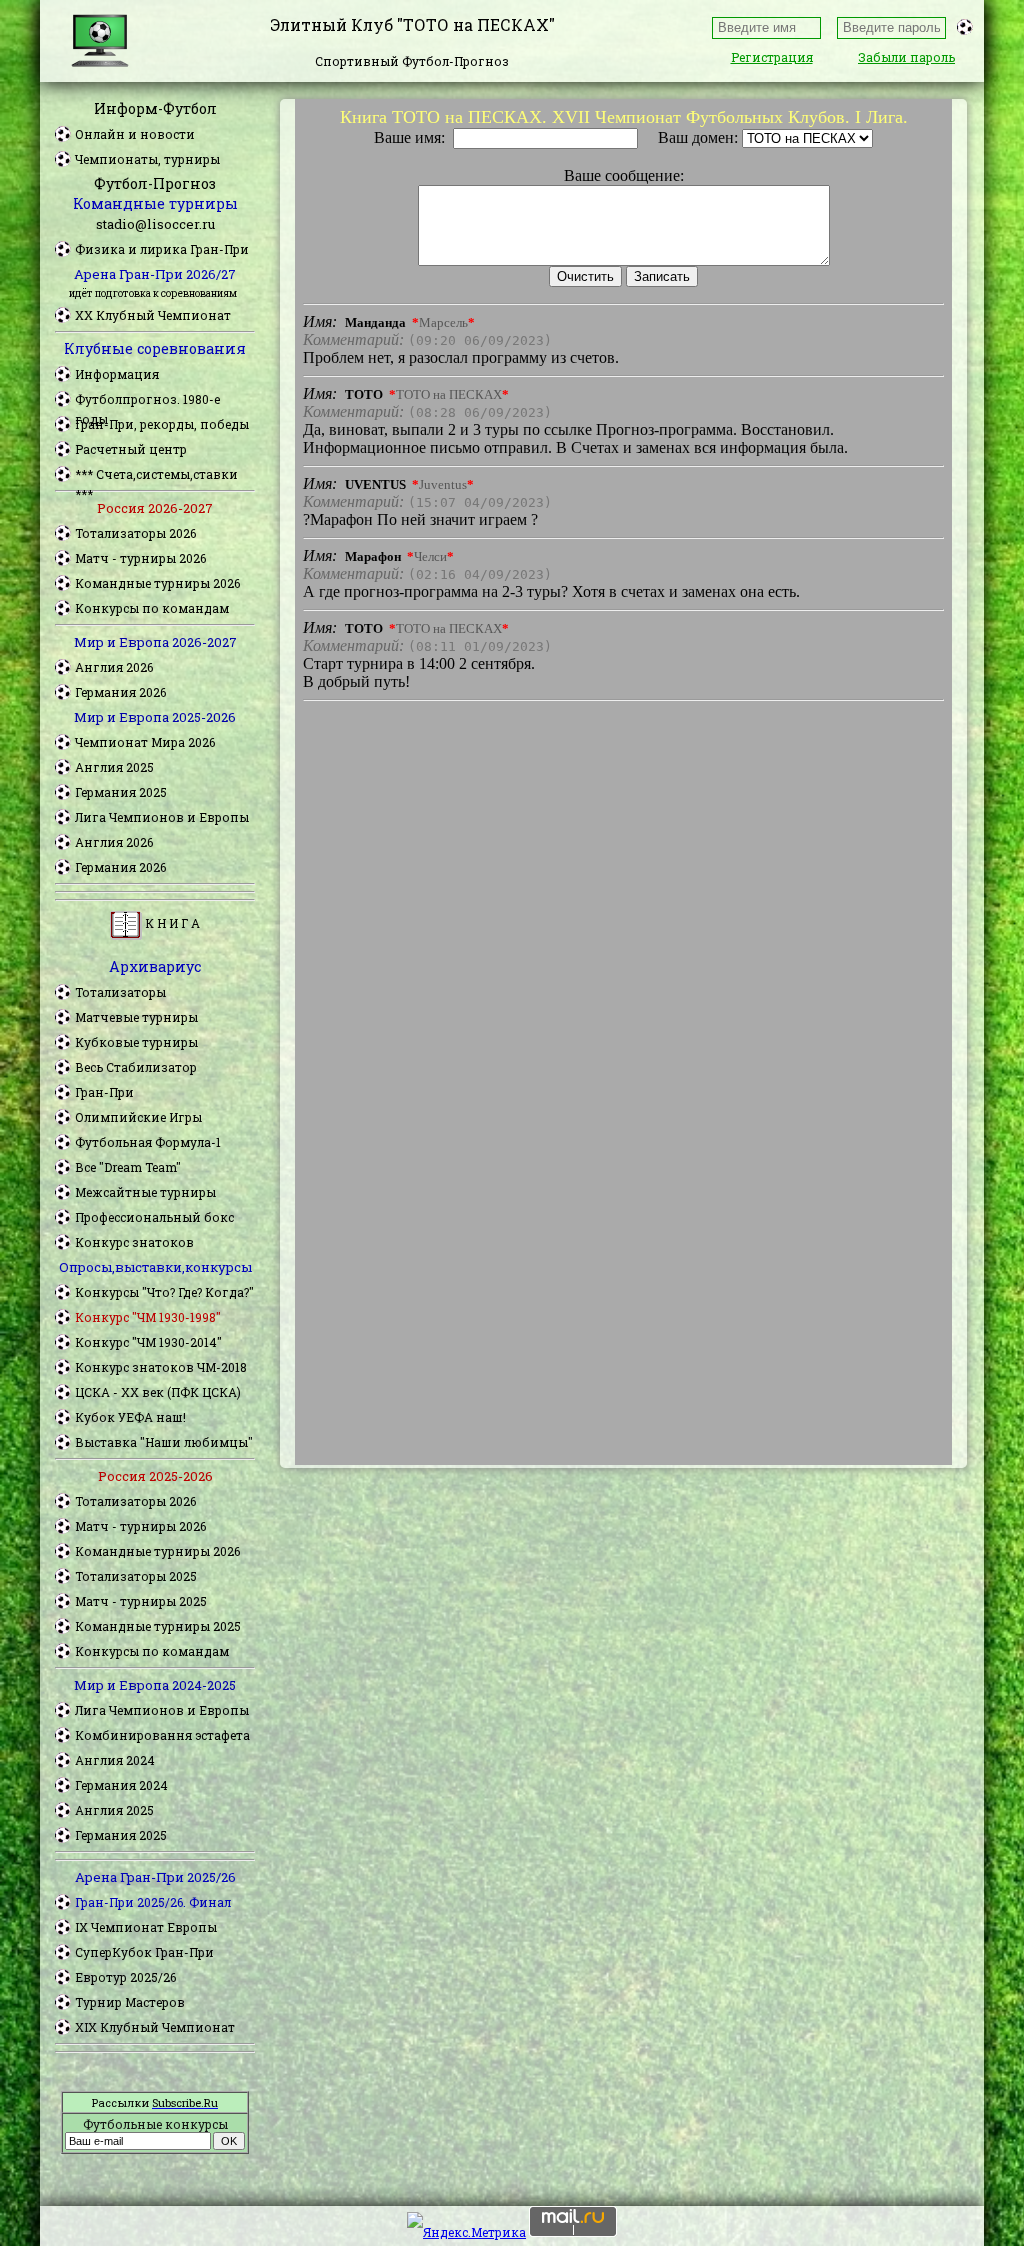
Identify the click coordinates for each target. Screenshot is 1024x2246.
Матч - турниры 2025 (141, 1601)
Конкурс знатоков (134, 1242)
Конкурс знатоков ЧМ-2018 (161, 1367)
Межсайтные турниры (145, 1192)
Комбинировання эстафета (162, 1735)
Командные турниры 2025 (158, 1626)
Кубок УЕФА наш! (130, 1417)
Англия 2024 (115, 1760)
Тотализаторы (120, 992)
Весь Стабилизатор (136, 1067)
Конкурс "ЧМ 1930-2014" (148, 1342)
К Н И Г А (171, 923)
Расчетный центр (131, 449)
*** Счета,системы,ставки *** (156, 475)
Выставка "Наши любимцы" (164, 1442)
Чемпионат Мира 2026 (145, 742)
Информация (117, 374)
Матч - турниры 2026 (140, 558)
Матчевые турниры (136, 1017)
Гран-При (104, 1092)
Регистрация (772, 57)
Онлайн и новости (135, 134)
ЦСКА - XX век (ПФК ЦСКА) (158, 1392)
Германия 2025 (121, 792)
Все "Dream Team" (128, 1167)
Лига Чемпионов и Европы (162, 817)
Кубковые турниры (136, 1042)
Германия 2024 (121, 1785)
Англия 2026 (114, 667)
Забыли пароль (906, 57)
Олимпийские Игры (138, 1117)
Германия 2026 (120, 692)
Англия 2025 (114, 767)
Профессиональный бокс (154, 1217)
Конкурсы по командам (152, 608)
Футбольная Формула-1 (148, 1142)
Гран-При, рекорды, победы (162, 424)
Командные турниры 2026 (157, 583)
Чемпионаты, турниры (147, 159)
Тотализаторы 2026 (135, 533)
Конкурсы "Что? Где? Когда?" (164, 1292)
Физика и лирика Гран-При (162, 249)
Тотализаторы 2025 (136, 1576)
